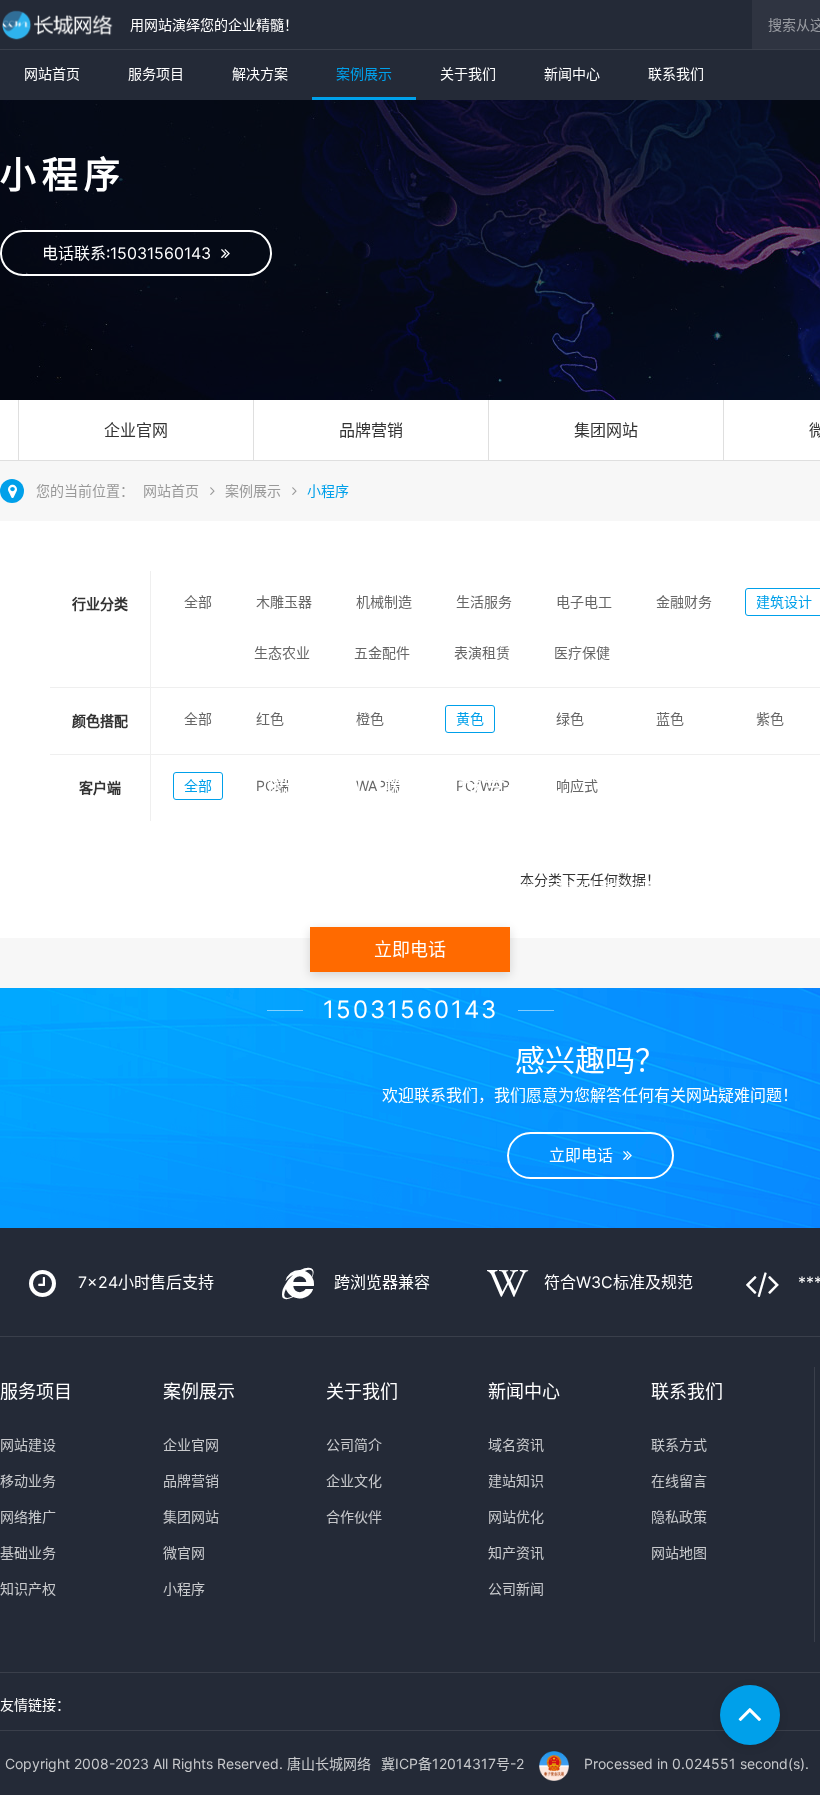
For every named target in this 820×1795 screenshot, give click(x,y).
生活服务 (484, 601)
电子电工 (584, 601)
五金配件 (382, 652)
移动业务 (28, 1480)
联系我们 (676, 73)
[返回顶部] (750, 1715)
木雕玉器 (284, 601)
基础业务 (28, 1552)
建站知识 (516, 1480)
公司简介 (354, 1444)
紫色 (770, 718)
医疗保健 (582, 652)
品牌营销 (371, 430)
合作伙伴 (354, 1516)
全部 (198, 601)
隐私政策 (679, 1516)
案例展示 (364, 73)
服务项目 (156, 73)
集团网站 (606, 430)
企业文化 (354, 1480)
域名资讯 (516, 1444)
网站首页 (52, 73)
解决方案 (260, 73)
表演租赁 (482, 652)
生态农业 (282, 652)
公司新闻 (516, 1588)
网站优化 (516, 1516)
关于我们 (468, 73)
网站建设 (28, 1444)
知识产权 (28, 1588)
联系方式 (679, 1444)
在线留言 (679, 1480)
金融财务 (684, 601)
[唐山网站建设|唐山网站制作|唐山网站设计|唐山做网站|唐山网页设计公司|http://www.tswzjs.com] (60, 24)
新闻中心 (572, 73)
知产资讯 (516, 1552)
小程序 (328, 490)
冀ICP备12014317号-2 (452, 1763)
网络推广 (28, 1516)
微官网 (184, 1552)
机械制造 (384, 601)
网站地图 (679, 1552)
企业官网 (136, 430)
